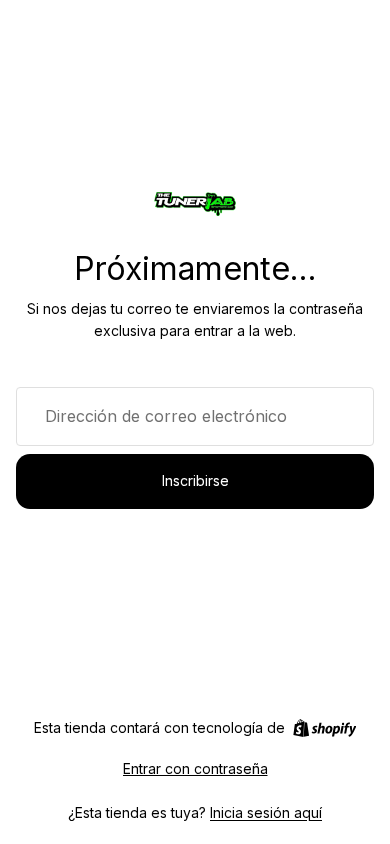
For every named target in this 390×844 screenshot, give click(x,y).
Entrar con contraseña (195, 768)
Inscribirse (195, 480)
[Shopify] (324, 728)
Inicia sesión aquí (266, 812)
